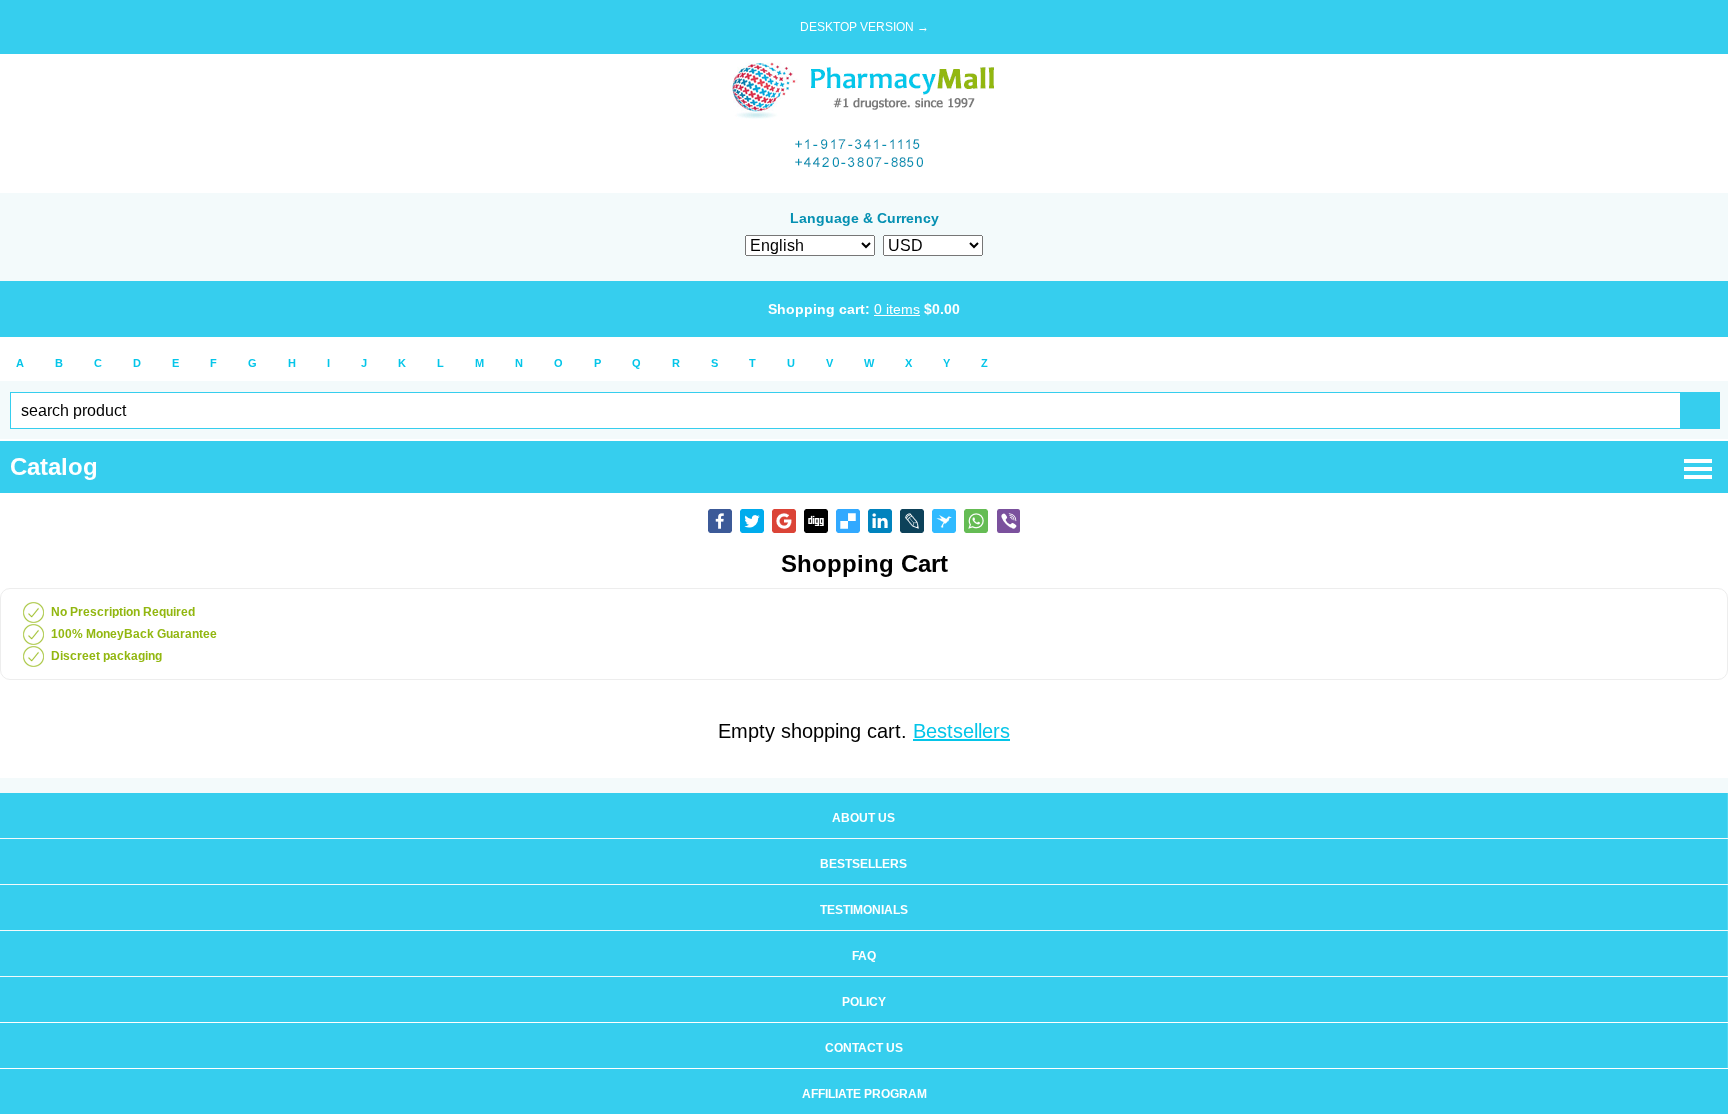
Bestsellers (961, 731)
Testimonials (864, 910)
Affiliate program (864, 1094)
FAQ (864, 956)
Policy (864, 1002)
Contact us (864, 1048)
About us (863, 818)
